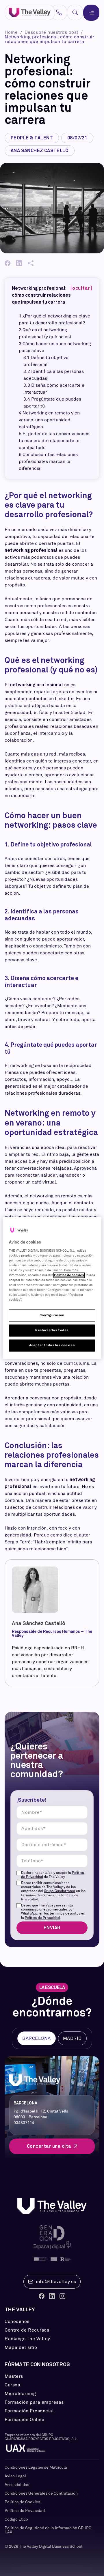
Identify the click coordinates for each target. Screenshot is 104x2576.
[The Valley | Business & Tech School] (30, 13)
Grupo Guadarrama (60, 1891)
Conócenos (17, 2321)
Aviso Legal (15, 2476)
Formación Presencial (29, 2411)
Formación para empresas (34, 2402)
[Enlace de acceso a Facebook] (42, 2296)
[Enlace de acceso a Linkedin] (52, 2296)
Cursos (12, 2385)
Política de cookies (69, 1275)
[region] (52, 1288)
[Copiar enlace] (31, 263)
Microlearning (20, 2394)
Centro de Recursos (27, 2330)
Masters (14, 2376)
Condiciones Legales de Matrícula (36, 2467)
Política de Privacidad (42, 1918)
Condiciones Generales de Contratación (41, 2493)
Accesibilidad (17, 2485)
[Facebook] (8, 263)
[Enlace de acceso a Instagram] (62, 2296)
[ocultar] (81, 288)
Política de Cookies (22, 2502)
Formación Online (24, 2420)
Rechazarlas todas (52, 1330)
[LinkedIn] (19, 263)
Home (12, 32)
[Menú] (91, 13)
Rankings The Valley (27, 2339)
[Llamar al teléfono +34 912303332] (59, 12)
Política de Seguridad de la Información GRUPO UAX (48, 2530)
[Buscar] (75, 12)
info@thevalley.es (56, 2281)
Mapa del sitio (21, 2347)
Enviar (52, 1928)
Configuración (52, 1315)
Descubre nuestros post (52, 32)
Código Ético (16, 2519)
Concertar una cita (49, 2146)
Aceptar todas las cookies (52, 1345)
